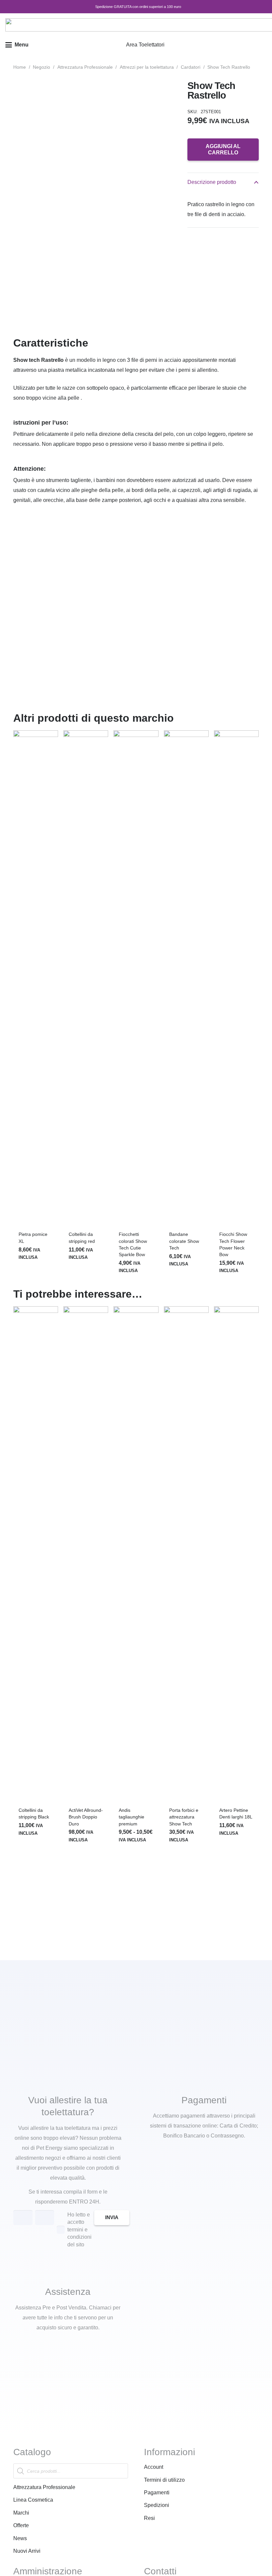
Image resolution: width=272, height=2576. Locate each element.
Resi (149, 2518)
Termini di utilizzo (164, 2480)
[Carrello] (259, 45)
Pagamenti (157, 2493)
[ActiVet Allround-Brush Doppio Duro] (86, 1555)
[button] (17, 45)
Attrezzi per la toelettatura (147, 67)
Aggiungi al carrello (223, 149)
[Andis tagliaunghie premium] (136, 1555)
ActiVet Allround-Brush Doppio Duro (86, 1817)
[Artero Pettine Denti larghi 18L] (236, 1555)
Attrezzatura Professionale (85, 67)
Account (154, 2467)
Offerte (21, 2525)
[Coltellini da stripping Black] (36, 1555)
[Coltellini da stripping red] (86, 979)
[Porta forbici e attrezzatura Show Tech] (186, 1555)
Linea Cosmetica (33, 2500)
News (20, 2538)
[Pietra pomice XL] (36, 979)
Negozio (41, 67)
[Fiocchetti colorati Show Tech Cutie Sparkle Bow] (136, 979)
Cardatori (191, 67)
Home (20, 67)
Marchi (21, 2513)
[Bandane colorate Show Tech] (186, 979)
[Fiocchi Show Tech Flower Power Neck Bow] (236, 979)
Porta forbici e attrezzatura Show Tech (184, 1817)
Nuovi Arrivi (27, 2551)
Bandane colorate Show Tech (184, 1241)
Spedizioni (157, 2505)
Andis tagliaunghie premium (132, 1817)
